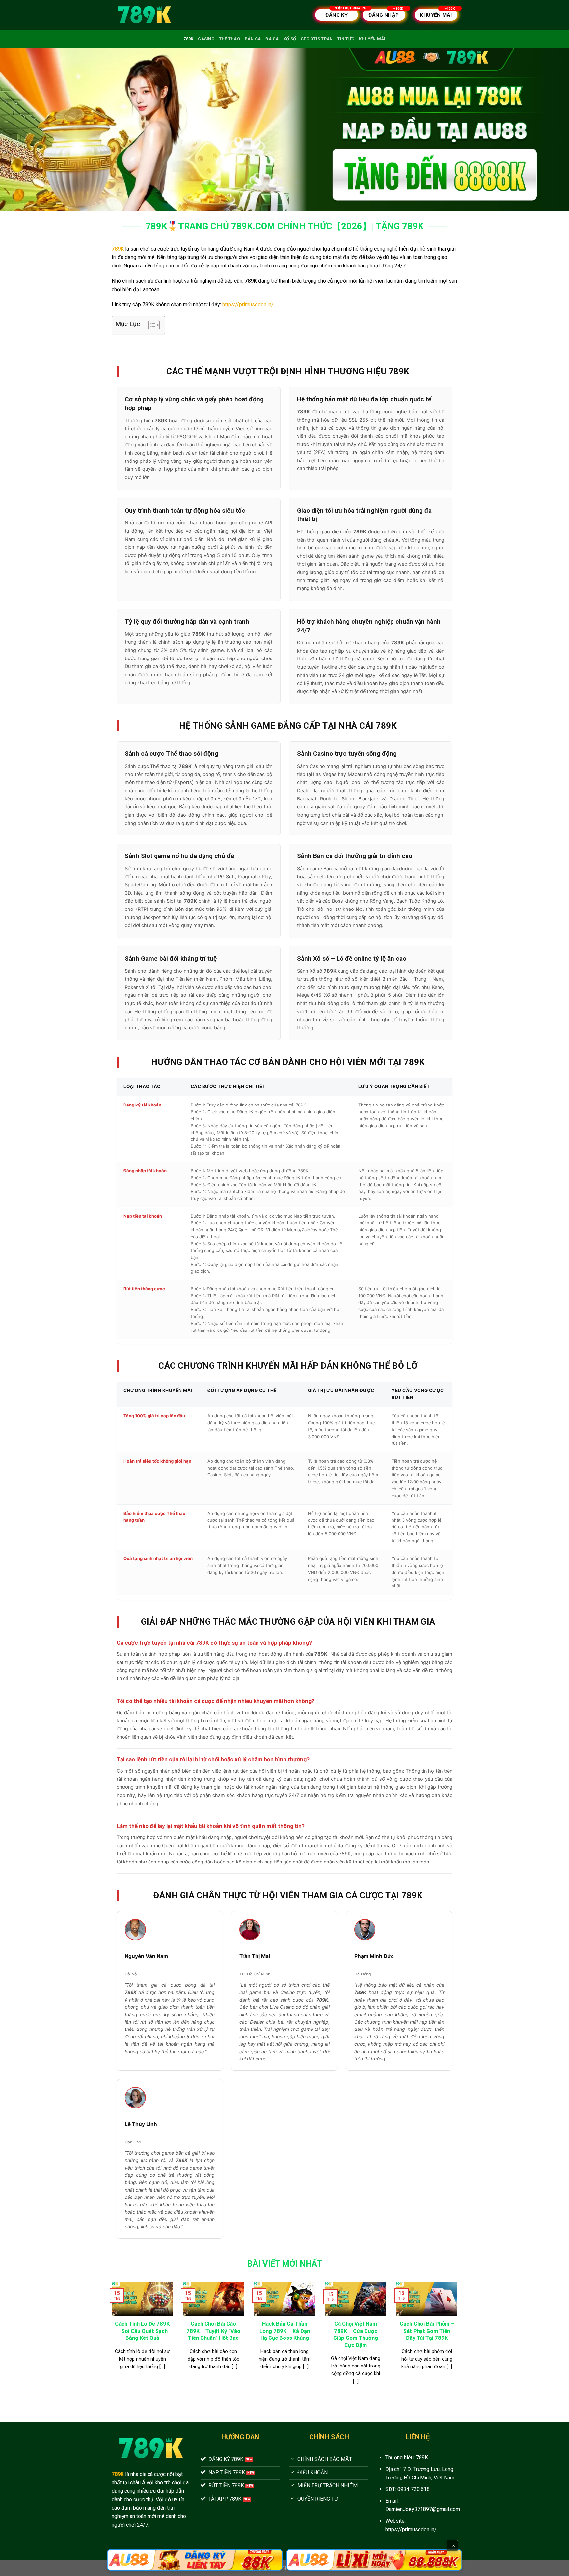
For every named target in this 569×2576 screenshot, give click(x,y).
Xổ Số (290, 39)
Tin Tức (346, 39)
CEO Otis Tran (317, 39)
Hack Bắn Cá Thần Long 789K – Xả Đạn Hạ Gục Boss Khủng (285, 2331)
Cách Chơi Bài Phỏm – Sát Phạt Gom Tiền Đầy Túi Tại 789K (427, 2331)
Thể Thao (230, 39)
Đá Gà (272, 39)
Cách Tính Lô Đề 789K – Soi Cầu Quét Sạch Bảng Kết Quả (142, 2331)
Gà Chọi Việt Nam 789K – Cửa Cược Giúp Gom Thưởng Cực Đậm (356, 2335)
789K (188, 39)
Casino (206, 39)
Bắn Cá (253, 39)
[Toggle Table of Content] (151, 325)
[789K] (145, 15)
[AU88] (195, 2560)
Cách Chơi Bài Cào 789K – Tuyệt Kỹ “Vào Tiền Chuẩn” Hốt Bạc (213, 2331)
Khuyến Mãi (372, 39)
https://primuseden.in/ (248, 305)
